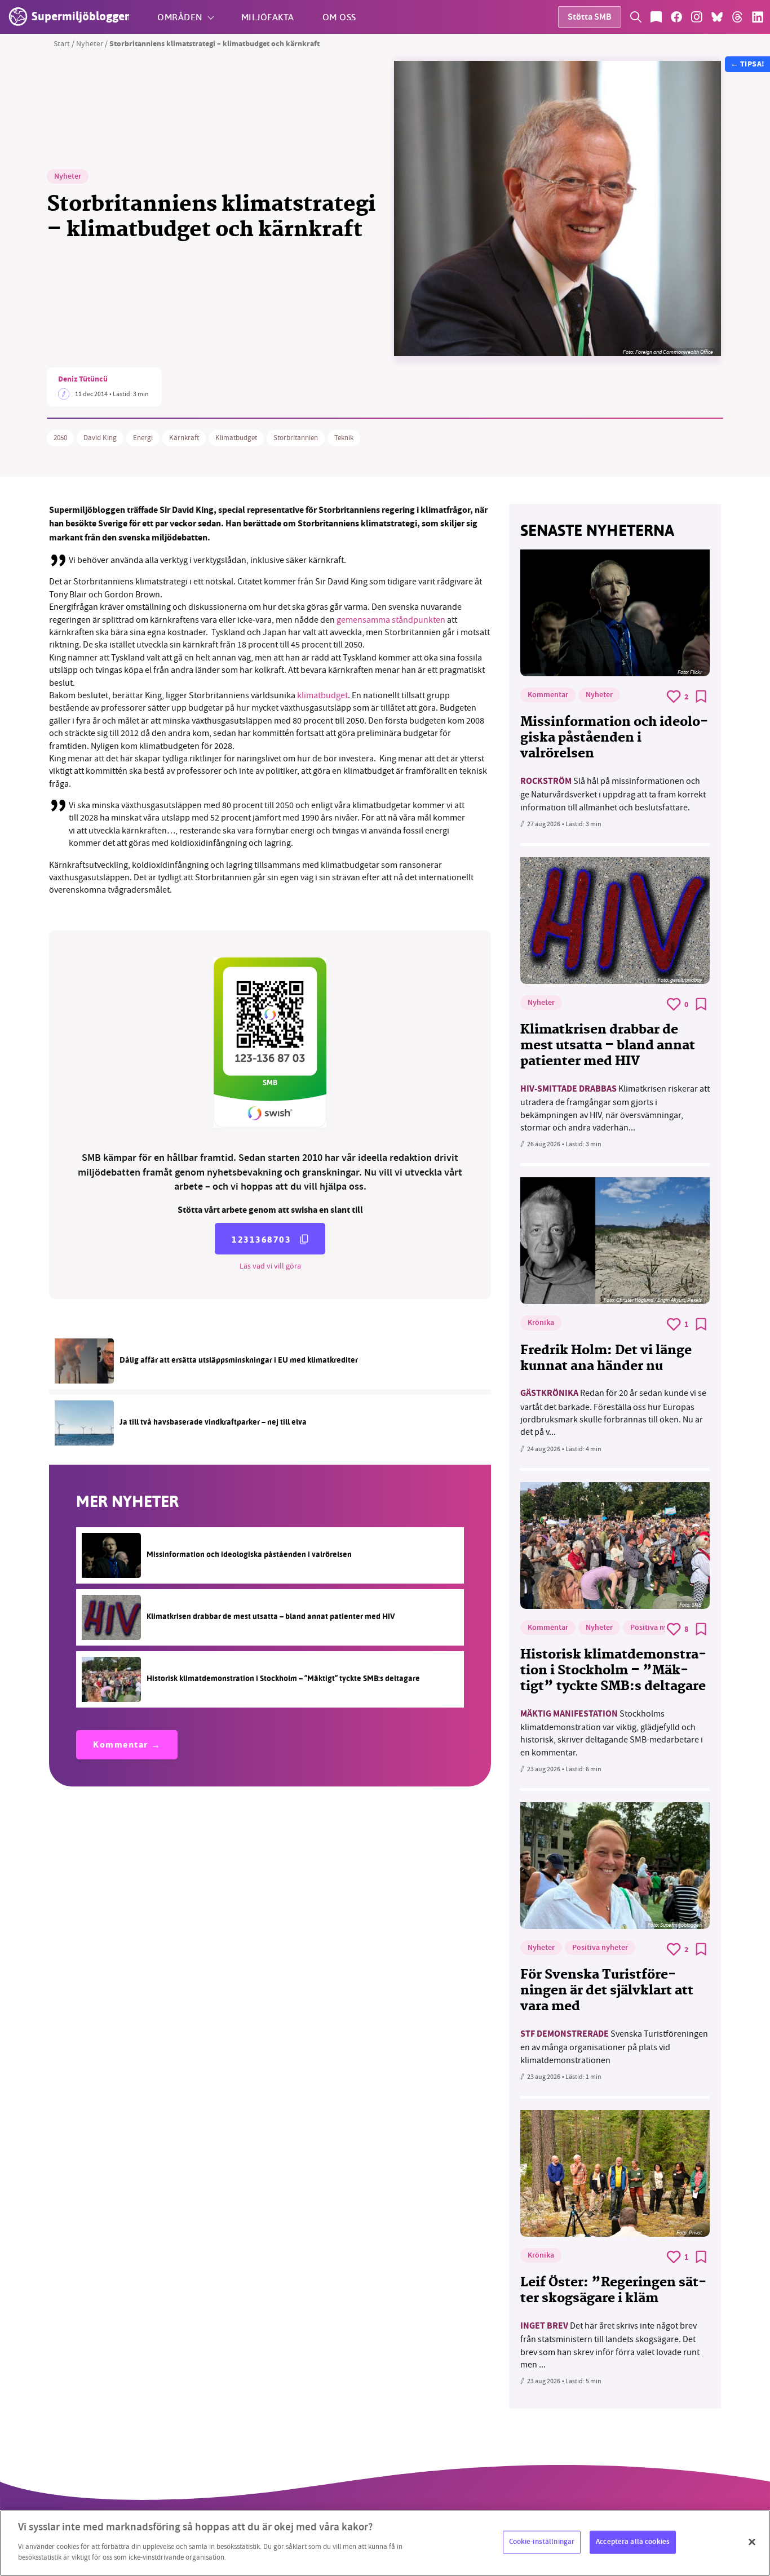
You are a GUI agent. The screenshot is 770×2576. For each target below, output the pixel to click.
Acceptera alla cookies (633, 2542)
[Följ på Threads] (737, 17)
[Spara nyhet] (701, 697)
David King (100, 438)
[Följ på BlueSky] (717, 17)
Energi (143, 438)
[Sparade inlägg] (656, 17)
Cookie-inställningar (542, 2542)
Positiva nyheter (658, 1628)
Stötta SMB (590, 18)
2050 (60, 438)
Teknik (344, 438)
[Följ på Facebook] (676, 17)
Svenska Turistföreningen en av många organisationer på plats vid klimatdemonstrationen (614, 2047)
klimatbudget (322, 695)
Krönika (541, 1323)
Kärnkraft (184, 438)
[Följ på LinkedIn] (758, 17)
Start (62, 43)
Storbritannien (296, 438)
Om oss (339, 17)
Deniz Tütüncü (83, 380)
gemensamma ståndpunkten (391, 620)
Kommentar (121, 1746)
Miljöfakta (268, 17)
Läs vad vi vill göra (270, 1266)
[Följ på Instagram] (697, 17)
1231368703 (261, 1240)
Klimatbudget (236, 438)
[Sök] (636, 17)
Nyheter (90, 43)
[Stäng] (752, 2542)
